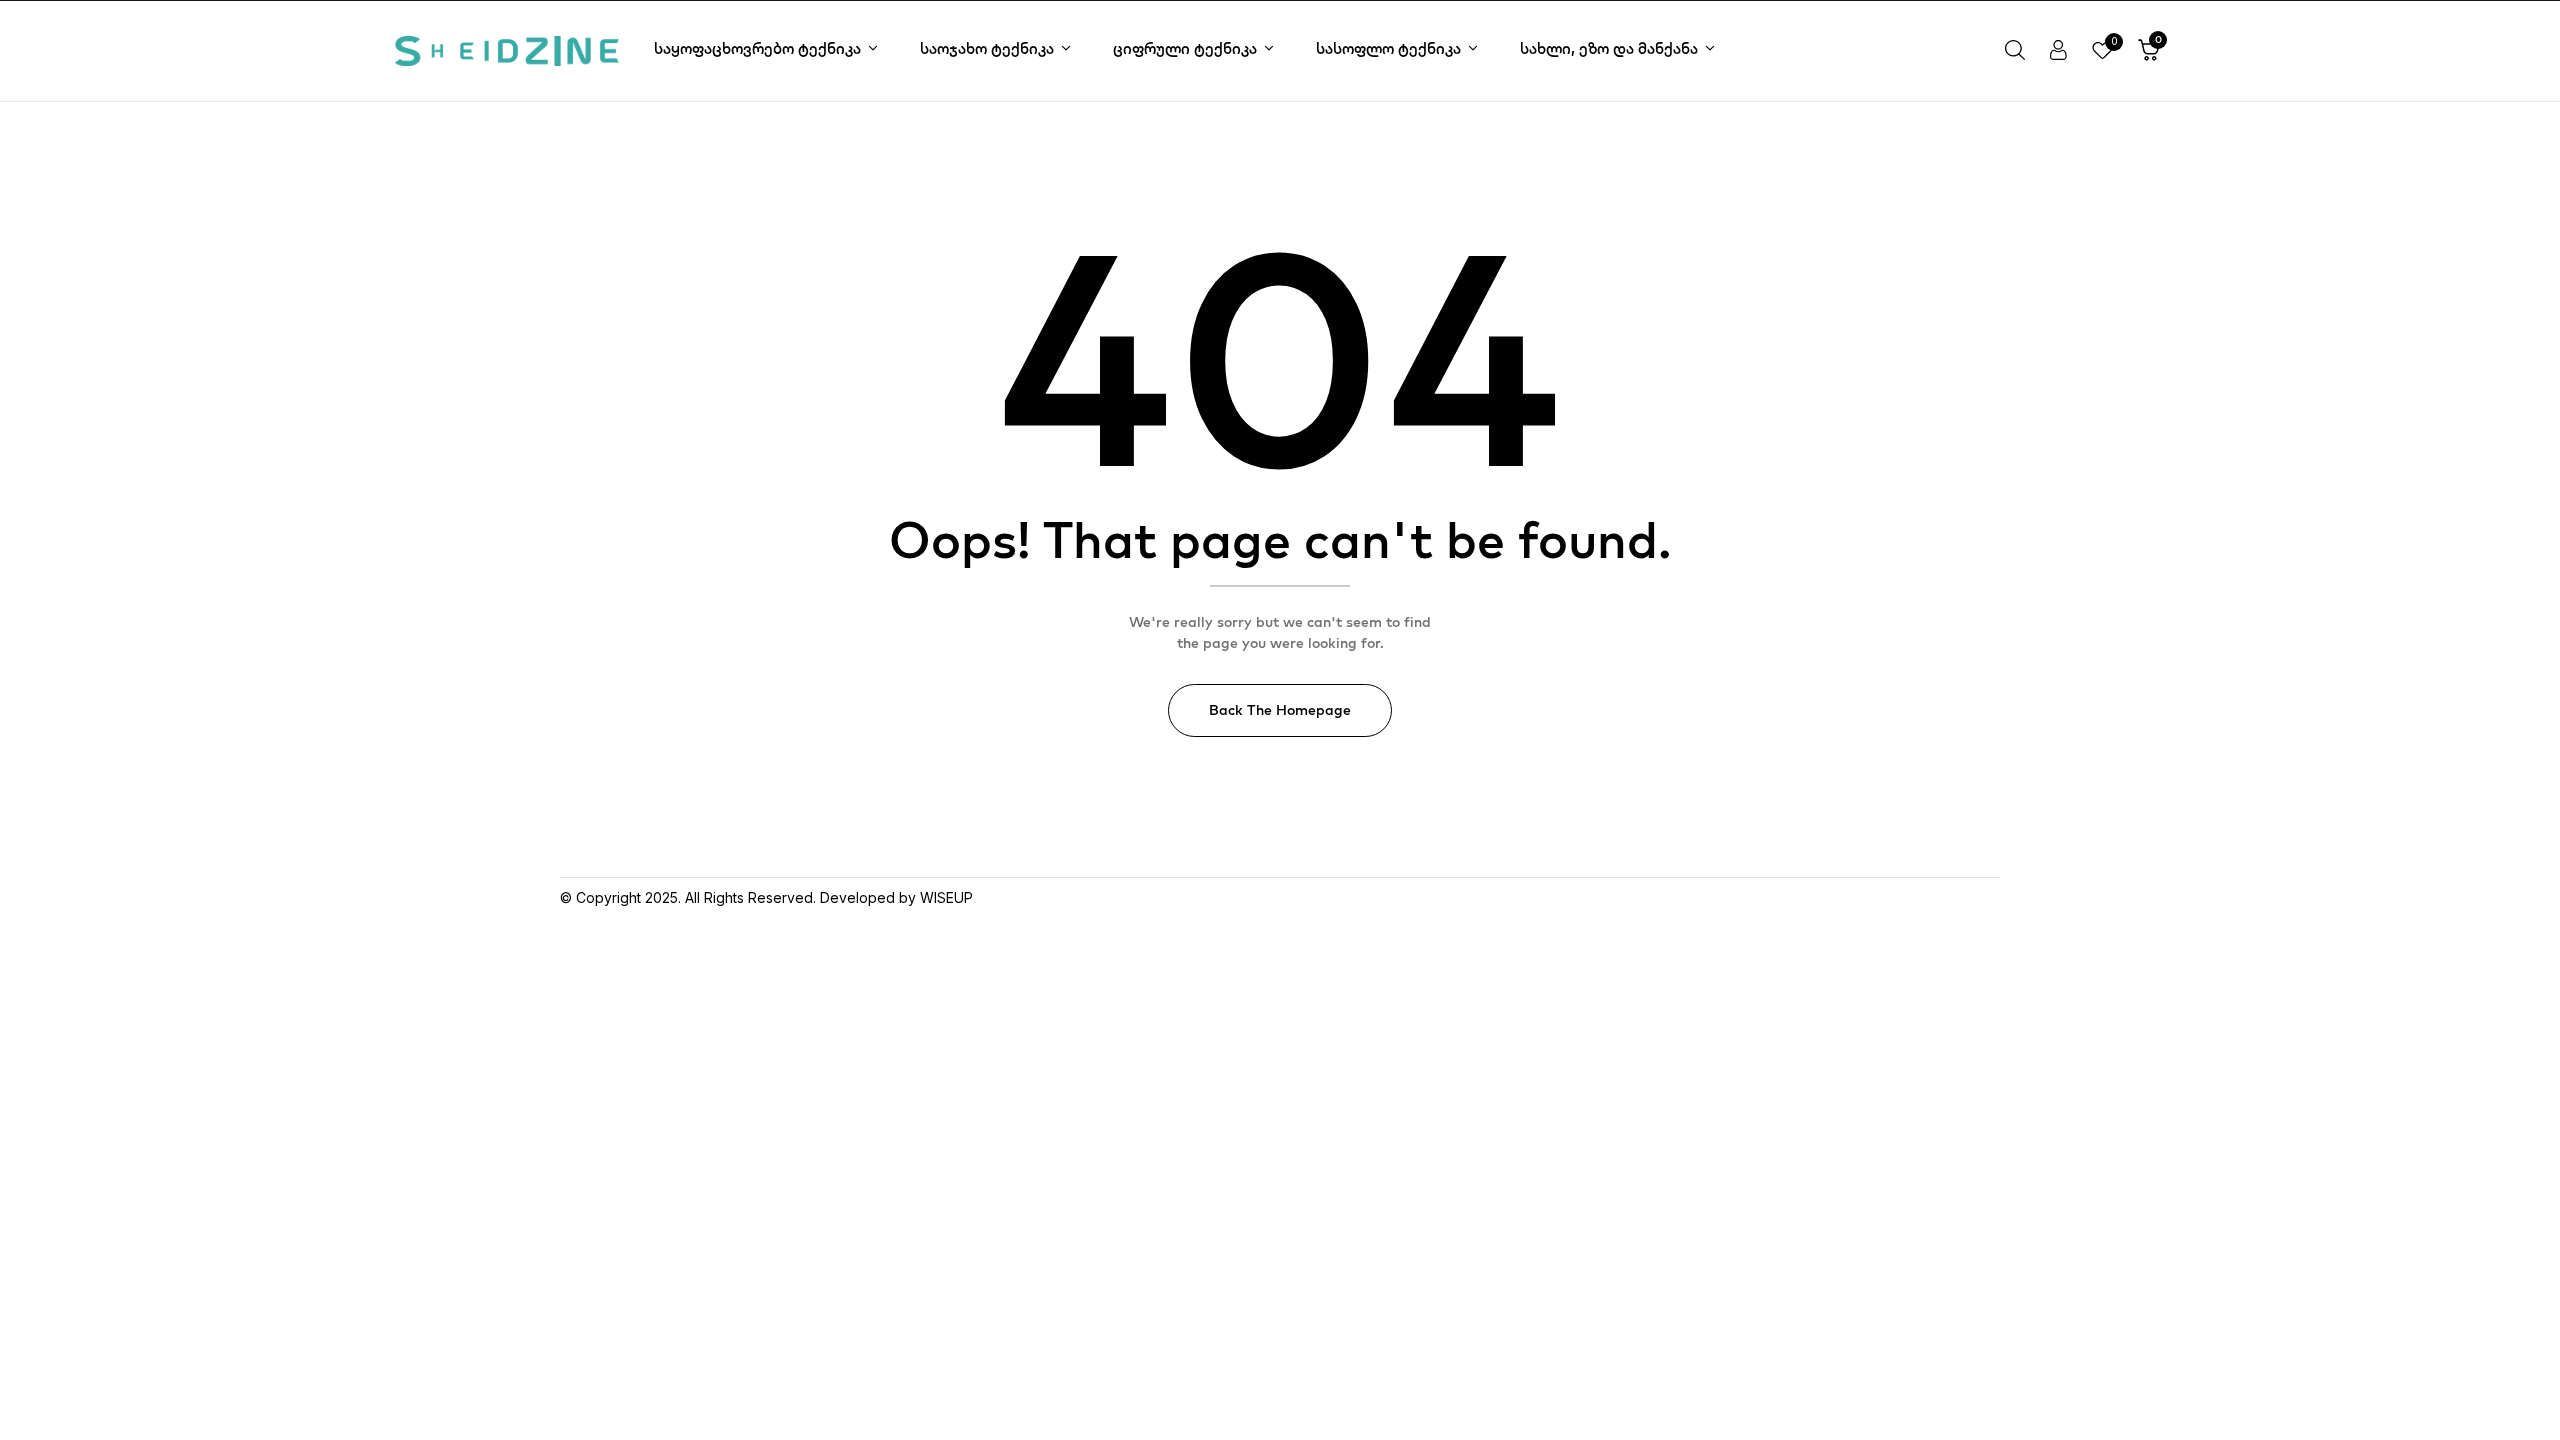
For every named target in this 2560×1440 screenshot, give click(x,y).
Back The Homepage (1280, 710)
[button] (2149, 51)
